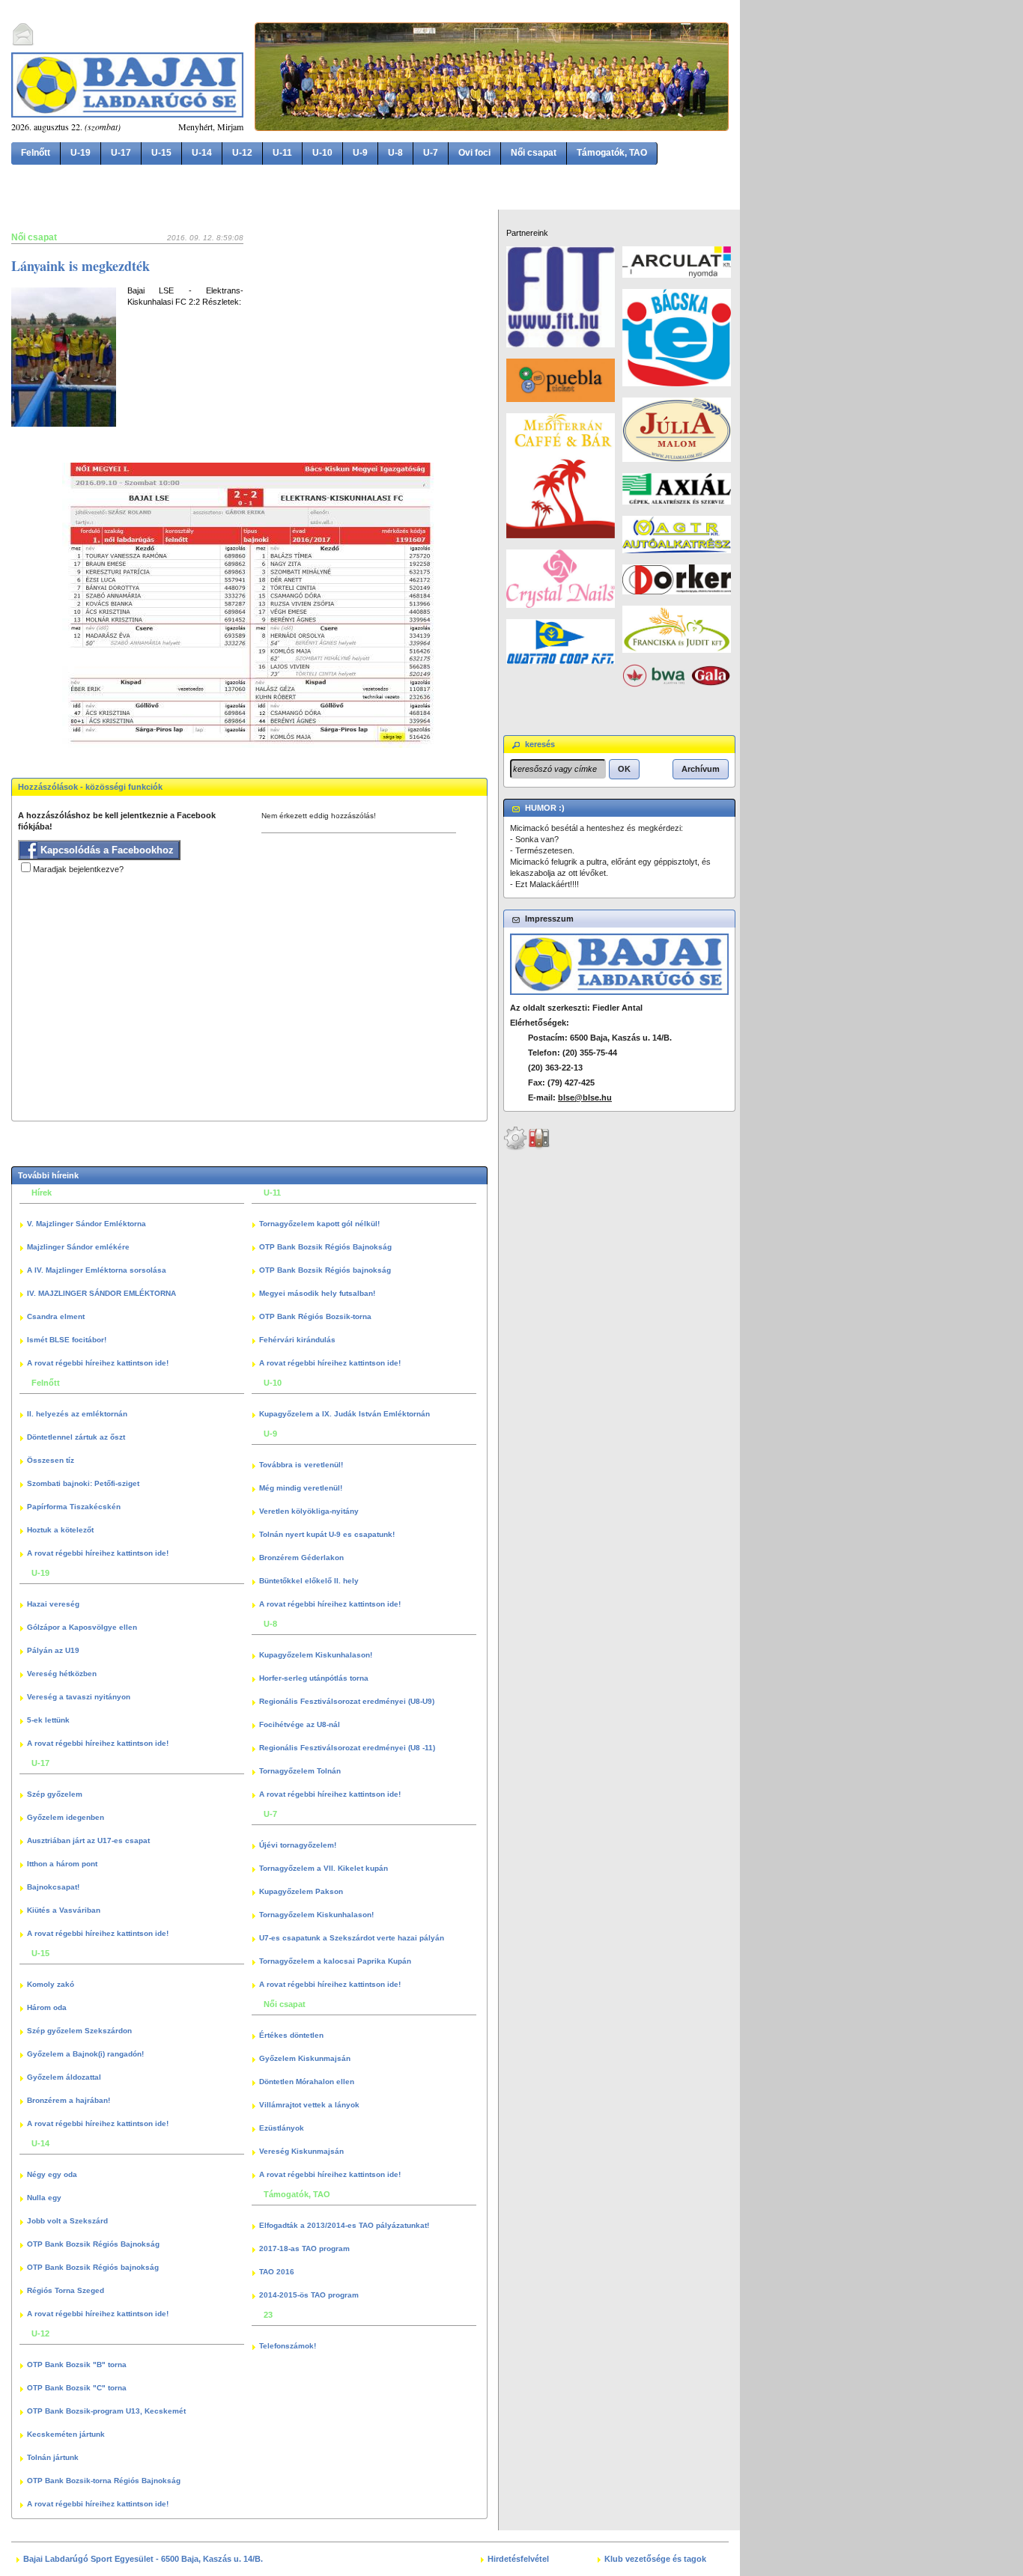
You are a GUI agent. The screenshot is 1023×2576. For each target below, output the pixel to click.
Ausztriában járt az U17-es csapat (88, 1840)
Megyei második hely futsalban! (317, 1293)
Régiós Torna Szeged (66, 2290)
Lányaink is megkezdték (81, 266)
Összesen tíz (51, 1460)
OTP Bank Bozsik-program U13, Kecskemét (106, 2411)
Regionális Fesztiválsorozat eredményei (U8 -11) (347, 1748)
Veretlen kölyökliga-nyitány (309, 1511)
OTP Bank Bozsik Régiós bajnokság (93, 2267)
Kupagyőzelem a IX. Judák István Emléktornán (344, 1414)
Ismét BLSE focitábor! (67, 1340)
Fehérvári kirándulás (297, 1340)
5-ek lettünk (48, 1720)
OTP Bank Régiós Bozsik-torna (315, 1316)
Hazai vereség (53, 1604)
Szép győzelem (55, 1794)
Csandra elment (56, 1316)
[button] (624, 769)
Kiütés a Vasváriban (64, 1910)
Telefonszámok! (288, 2346)
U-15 (161, 153)
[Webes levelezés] (23, 43)
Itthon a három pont (62, 1864)
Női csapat (534, 153)
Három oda (47, 2007)
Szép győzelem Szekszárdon (79, 2031)
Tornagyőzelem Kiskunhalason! (316, 1915)
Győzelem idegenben (66, 1817)
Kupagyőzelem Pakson (301, 1891)
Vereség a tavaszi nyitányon (79, 1697)
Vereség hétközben (62, 1674)
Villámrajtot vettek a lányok (309, 2105)
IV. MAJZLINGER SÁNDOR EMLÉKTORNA (101, 1293)
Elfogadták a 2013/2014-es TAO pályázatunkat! (344, 2225)
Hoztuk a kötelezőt (60, 1530)
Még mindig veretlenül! (301, 1488)
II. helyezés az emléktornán (77, 1414)
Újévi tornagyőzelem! (298, 1845)
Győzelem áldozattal (64, 2077)
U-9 (360, 153)
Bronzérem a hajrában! (69, 2100)
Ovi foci (474, 153)
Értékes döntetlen (291, 2035)
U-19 (81, 153)
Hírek (42, 1193)
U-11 (282, 153)
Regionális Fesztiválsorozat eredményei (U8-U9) (347, 1701)
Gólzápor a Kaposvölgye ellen (82, 1627)
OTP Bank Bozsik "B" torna (77, 2365)
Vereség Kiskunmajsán (301, 2151)
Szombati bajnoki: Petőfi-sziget (83, 1483)
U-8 (395, 153)
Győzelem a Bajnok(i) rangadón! (85, 2054)
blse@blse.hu (585, 1097)
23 (268, 2315)
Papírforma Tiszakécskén (74, 1507)
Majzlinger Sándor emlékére (78, 1247)
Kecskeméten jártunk (66, 2434)
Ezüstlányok (282, 2128)
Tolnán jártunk (53, 2457)
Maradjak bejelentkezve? (78, 869)
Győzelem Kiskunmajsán (305, 2058)
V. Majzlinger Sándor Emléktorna (86, 1224)
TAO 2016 (277, 2272)
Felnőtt (36, 153)
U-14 (202, 153)
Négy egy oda (52, 2174)
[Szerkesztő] (515, 1148)
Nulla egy (44, 2198)
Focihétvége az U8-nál (300, 1724)
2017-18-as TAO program (304, 2248)
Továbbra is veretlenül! (301, 1465)
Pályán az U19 (53, 1650)
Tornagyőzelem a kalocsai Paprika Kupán (335, 1961)
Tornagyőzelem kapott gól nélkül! (319, 1224)
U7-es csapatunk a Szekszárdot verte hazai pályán (352, 1938)
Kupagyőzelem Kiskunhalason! (316, 1655)
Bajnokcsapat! (53, 1887)
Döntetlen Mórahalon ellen (307, 2082)
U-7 (431, 153)
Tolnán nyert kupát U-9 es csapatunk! (327, 1534)
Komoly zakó (51, 1984)
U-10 (322, 153)
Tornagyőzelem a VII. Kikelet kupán (324, 1868)
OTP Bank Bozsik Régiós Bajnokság (93, 2244)
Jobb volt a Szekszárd (67, 2221)
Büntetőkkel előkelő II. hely (309, 1581)
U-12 (242, 153)
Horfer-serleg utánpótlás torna (314, 1678)
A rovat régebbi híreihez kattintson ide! (98, 1363)
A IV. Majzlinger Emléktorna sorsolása (97, 1270)
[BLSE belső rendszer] (539, 1148)
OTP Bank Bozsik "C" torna (77, 2388)
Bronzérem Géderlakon (301, 1558)
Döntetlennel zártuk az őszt (76, 1437)
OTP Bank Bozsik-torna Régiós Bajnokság (104, 2481)
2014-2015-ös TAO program (309, 2295)
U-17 (121, 153)
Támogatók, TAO (612, 153)
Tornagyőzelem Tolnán (300, 1771)
